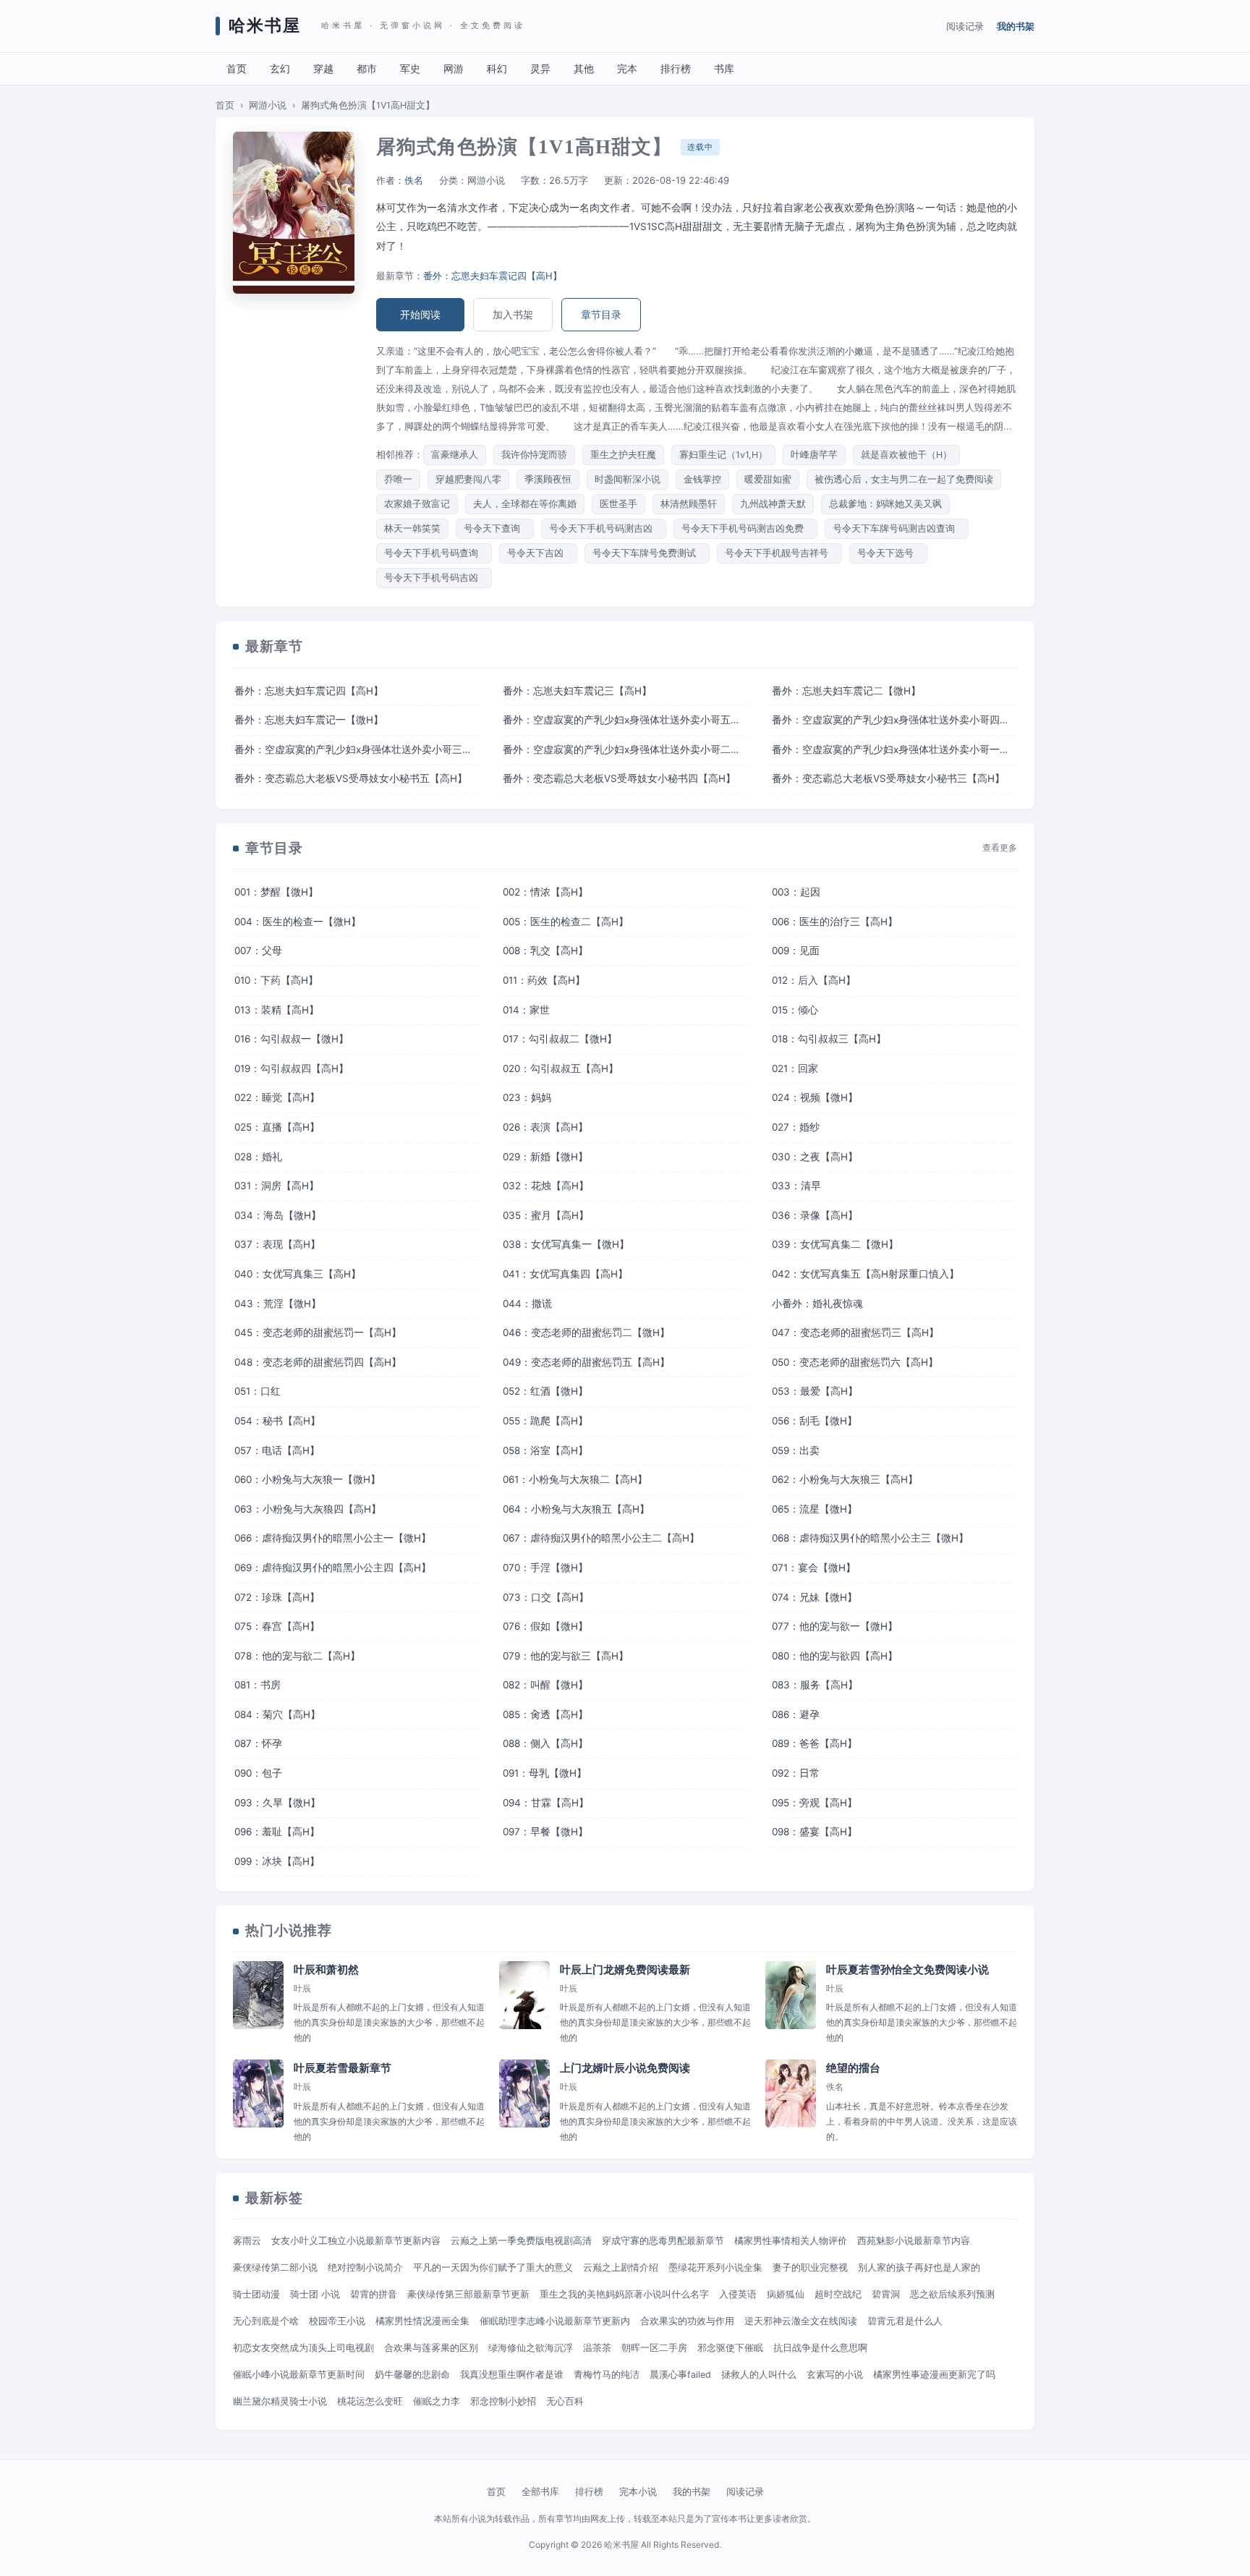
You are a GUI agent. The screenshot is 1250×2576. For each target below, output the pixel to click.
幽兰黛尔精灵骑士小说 (280, 2401)
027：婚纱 (796, 1127)
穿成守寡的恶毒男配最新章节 (663, 2241)
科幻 (497, 68)
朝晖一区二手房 (654, 2348)
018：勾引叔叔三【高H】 (829, 1039)
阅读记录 (965, 26)
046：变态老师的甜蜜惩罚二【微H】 (586, 1332)
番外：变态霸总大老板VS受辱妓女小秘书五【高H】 (351, 778)
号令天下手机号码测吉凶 (604, 528)
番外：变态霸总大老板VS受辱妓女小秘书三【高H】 (888, 778)
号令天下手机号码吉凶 (434, 578)
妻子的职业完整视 (810, 2267)
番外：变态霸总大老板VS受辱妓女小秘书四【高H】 (619, 778)
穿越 (323, 68)
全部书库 (540, 2491)
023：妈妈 (527, 1097)
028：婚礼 (258, 1157)
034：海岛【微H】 (278, 1215)
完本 (627, 68)
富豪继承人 (455, 455)
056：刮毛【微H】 (815, 1421)
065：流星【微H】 (815, 1509)
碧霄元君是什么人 (905, 2321)
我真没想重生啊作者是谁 (512, 2375)
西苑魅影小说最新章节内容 (914, 2241)
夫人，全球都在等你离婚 (525, 504)
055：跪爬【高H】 (545, 1421)
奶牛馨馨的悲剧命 (412, 2375)
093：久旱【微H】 (277, 1803)
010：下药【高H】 (276, 980)
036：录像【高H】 (815, 1215)
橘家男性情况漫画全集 (422, 2321)
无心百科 (565, 2401)
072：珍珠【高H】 (277, 1597)
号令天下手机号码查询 (434, 553)
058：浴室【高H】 (545, 1450)
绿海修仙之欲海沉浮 (531, 2348)
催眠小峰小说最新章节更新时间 (299, 2375)
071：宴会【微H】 (814, 1568)
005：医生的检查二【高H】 (566, 922)
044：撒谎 (527, 1304)
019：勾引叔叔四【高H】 (292, 1068)
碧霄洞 (886, 2294)
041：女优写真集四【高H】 (565, 1274)
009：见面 (796, 951)
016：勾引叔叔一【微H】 (292, 1039)
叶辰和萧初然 (326, 1970)
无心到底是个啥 (266, 2321)
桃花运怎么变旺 (370, 2401)
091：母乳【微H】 (545, 1773)
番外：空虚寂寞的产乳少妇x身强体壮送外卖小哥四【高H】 (894, 720)
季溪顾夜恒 (548, 479)
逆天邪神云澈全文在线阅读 (801, 2321)
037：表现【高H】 (277, 1244)
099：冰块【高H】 (277, 1861)
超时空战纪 (838, 2294)
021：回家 (795, 1068)
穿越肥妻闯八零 (468, 479)
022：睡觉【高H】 (277, 1097)
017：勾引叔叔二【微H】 (560, 1039)
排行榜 (676, 68)
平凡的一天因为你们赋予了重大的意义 (493, 2267)
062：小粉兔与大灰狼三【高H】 (845, 1479)
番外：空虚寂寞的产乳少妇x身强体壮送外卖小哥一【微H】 (894, 749)
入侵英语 (738, 2294)
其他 (584, 68)
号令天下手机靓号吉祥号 (779, 553)
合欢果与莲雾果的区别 (431, 2348)
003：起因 (796, 892)
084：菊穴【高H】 (277, 1714)
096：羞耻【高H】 (277, 1832)
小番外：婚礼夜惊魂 (817, 1304)
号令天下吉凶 (538, 553)
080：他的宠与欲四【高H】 (835, 1656)
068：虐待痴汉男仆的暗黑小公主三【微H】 (870, 1538)
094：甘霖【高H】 (546, 1803)
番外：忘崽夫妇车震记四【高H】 (493, 276)
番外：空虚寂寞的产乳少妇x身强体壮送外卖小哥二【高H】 (625, 749)
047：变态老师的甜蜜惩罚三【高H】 (855, 1332)
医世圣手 (618, 504)
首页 (237, 68)
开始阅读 (420, 314)
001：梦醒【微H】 (276, 892)
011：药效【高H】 (544, 980)
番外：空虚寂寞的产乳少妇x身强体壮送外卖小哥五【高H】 (625, 720)
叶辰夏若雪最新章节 (343, 2068)
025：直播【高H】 (277, 1127)
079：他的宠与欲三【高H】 (566, 1656)
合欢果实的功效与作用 (687, 2321)
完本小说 (638, 2491)
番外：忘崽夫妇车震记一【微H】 (309, 720)
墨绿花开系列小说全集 (715, 2267)
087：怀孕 (258, 1743)
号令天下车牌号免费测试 (647, 553)
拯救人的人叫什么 (759, 2375)
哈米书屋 (265, 26)
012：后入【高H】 (814, 980)
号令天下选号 (888, 553)
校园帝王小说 (337, 2321)
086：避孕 (796, 1714)
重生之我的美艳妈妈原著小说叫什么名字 (624, 2294)
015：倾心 (795, 1010)
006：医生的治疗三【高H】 (835, 922)
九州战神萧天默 (773, 504)
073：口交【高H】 (546, 1597)
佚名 (414, 180)
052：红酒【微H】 (545, 1391)
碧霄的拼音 (374, 2294)
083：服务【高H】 (815, 1685)
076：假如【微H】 (545, 1626)
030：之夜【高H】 (815, 1157)
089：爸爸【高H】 (815, 1743)
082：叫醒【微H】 (545, 1685)
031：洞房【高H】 (277, 1186)
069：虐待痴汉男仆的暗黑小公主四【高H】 (333, 1568)
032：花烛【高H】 (546, 1186)
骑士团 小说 (315, 2294)
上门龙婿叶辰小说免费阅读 (625, 2068)
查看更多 (1000, 848)
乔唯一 (398, 479)
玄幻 (280, 68)
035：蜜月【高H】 (546, 1215)
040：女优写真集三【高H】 (298, 1274)
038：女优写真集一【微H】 (566, 1244)
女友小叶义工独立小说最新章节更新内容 (356, 2241)
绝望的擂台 (853, 2068)
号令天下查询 (495, 528)
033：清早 (796, 1186)
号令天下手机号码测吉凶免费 (745, 528)
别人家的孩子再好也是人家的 (919, 2267)
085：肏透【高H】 (545, 1714)
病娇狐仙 (786, 2294)
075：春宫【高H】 (277, 1626)
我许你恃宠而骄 (534, 455)
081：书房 (258, 1685)
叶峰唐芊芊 (814, 455)
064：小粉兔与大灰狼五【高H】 (576, 1509)
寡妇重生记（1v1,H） (723, 455)
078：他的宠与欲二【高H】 (297, 1656)
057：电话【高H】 (277, 1450)
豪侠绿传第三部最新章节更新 (468, 2294)
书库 (724, 68)
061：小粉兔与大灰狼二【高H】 (575, 1479)
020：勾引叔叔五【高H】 (561, 1068)
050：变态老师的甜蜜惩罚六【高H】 (855, 1362)
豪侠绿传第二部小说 (275, 2267)
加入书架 (513, 314)
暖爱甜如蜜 (768, 479)
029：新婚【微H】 (545, 1157)
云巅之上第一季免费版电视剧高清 (521, 2241)
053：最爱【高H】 (815, 1391)
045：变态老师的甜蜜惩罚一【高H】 (318, 1332)
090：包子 (258, 1773)
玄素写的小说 (835, 2375)
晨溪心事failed (680, 2375)
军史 (410, 68)
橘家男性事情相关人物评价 (791, 2241)
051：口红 (258, 1391)
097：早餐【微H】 (545, 1832)
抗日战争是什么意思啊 (820, 2348)
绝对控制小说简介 (365, 2267)
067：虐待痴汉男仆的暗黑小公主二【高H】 (601, 1538)
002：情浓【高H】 (545, 892)
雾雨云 (247, 2241)
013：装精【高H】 (277, 1010)
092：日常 (796, 1773)
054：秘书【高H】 (277, 1421)
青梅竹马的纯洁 (607, 2375)
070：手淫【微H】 (545, 1568)
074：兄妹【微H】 (815, 1597)
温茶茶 (597, 2348)
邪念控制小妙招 (503, 2401)
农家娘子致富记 (417, 504)
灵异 (540, 68)
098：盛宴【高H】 (815, 1832)
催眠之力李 (437, 2401)
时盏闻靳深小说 (628, 479)
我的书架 (1016, 26)
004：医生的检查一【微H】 (298, 922)
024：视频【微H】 (815, 1097)
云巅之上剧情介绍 (621, 2267)
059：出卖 (796, 1450)
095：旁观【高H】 (815, 1803)
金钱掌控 (702, 479)
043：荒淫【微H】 (278, 1304)
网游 (454, 68)
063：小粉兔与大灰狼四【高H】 (308, 1509)
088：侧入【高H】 (545, 1743)
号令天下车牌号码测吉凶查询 (897, 528)
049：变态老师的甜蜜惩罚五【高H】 (586, 1362)
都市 (367, 68)
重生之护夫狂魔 (623, 455)
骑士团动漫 (256, 2294)
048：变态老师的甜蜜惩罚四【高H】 (318, 1362)
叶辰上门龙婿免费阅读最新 (625, 1970)
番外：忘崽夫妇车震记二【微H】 (846, 691)
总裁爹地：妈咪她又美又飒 (885, 504)
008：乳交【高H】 (545, 951)
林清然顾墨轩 (689, 504)
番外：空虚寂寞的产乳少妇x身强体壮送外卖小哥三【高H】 (357, 749)
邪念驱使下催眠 (730, 2348)
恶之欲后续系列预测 (952, 2294)
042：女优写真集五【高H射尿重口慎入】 (866, 1274)
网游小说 (268, 105)
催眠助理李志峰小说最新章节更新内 (555, 2321)
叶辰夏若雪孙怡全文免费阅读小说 (907, 1970)
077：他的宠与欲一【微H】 (835, 1626)
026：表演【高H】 (545, 1127)
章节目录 (601, 314)
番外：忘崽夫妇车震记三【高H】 (577, 691)
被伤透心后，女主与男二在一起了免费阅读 (904, 479)
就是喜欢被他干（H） (906, 455)
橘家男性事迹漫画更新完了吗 (934, 2375)
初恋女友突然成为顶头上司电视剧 (303, 2348)
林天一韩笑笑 (412, 528)
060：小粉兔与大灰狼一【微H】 (307, 1479)
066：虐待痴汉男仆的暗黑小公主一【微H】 (333, 1538)
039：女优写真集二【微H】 (835, 1244)
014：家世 (526, 1010)
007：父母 (258, 951)
